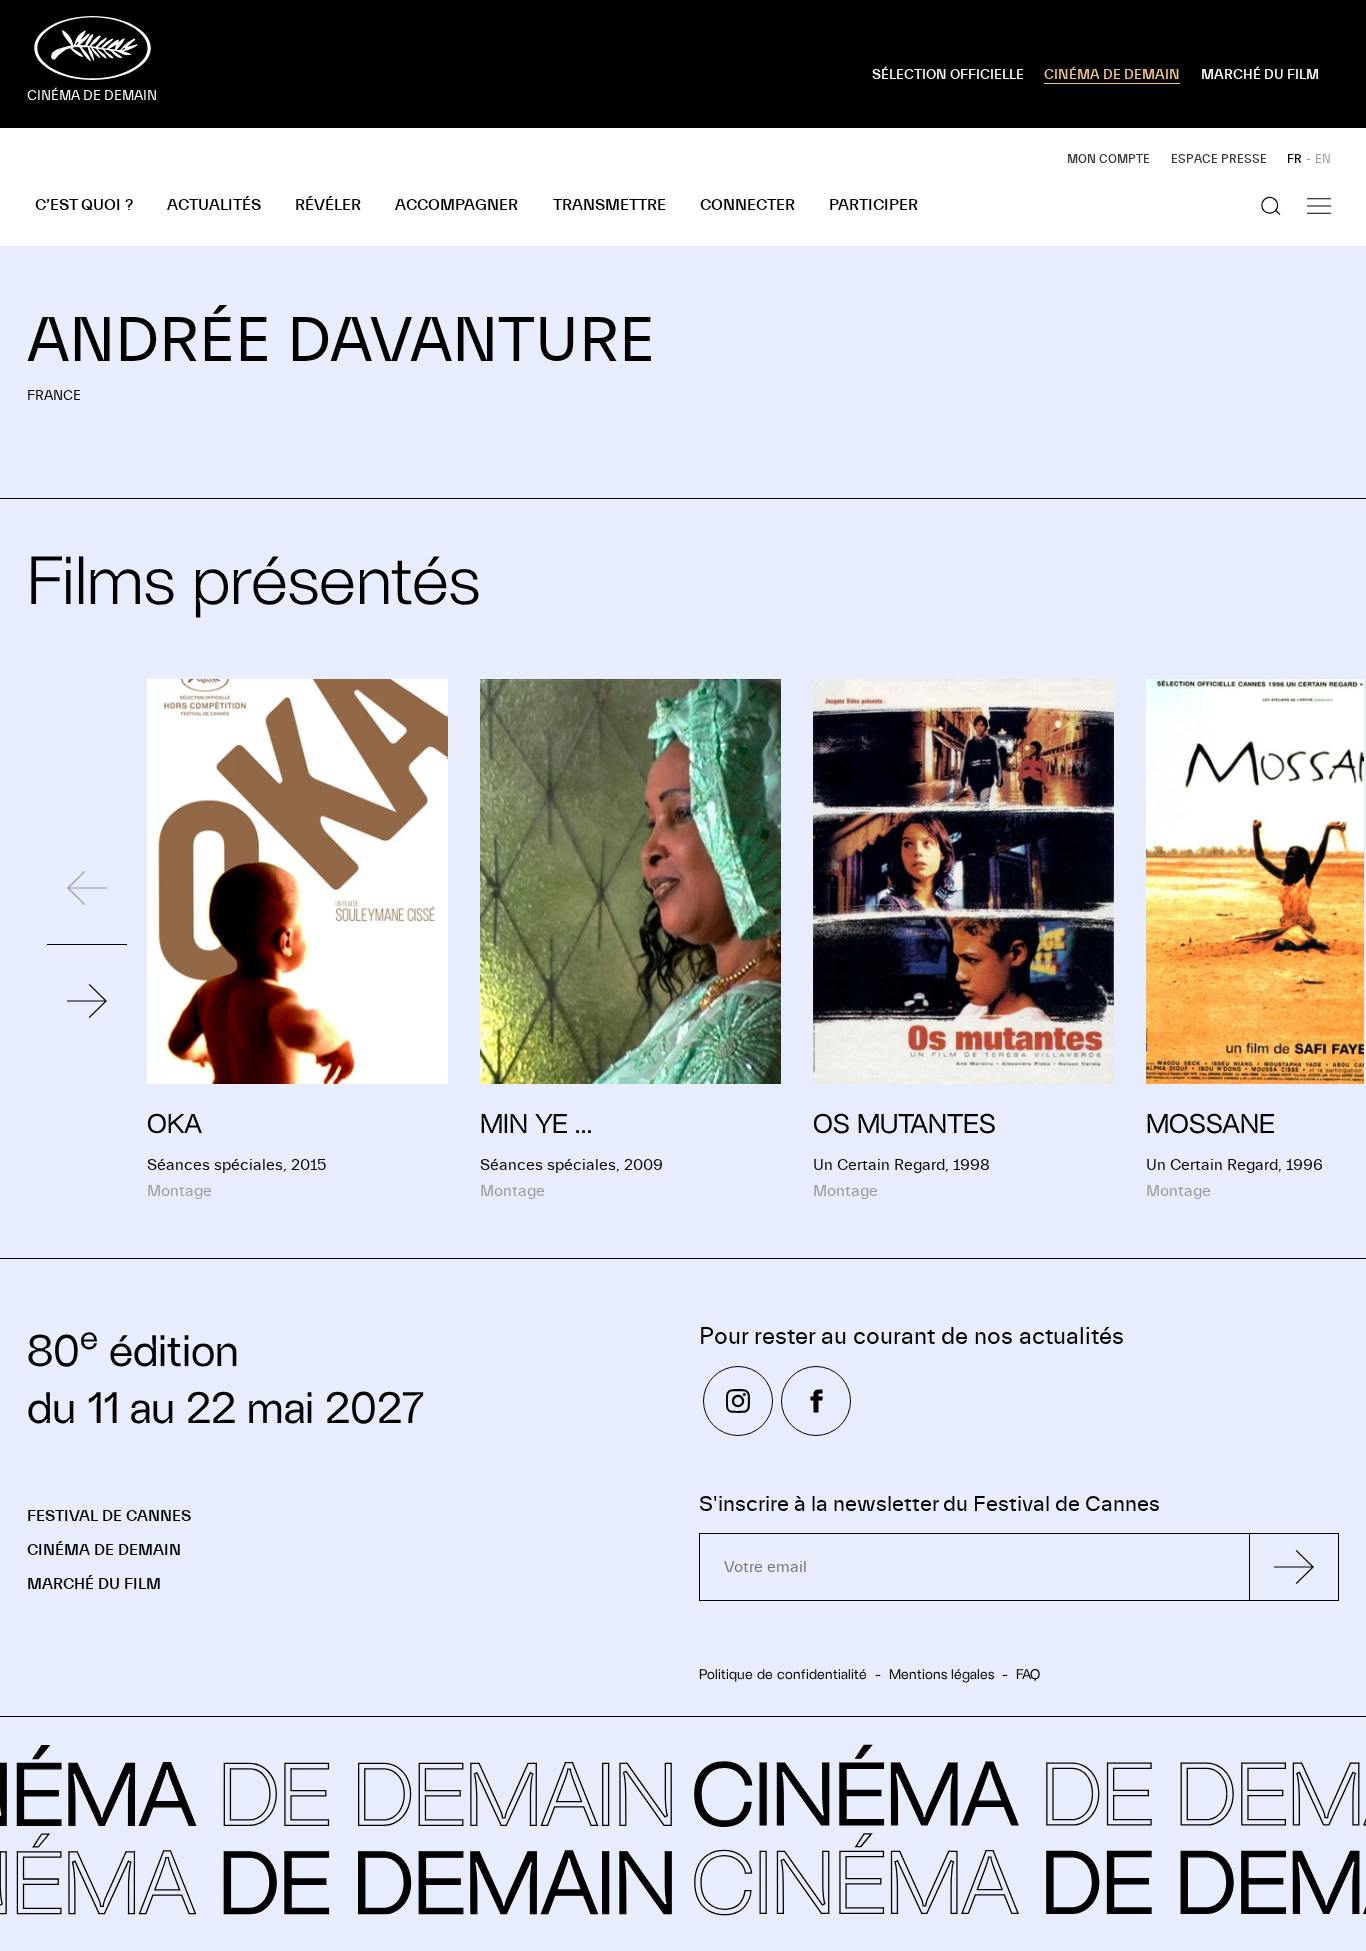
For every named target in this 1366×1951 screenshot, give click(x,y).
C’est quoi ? (84, 205)
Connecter (747, 205)
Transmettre (609, 205)
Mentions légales (941, 1674)
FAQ (1028, 1674)
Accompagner (456, 205)
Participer (873, 205)
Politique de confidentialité (783, 1674)
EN (1323, 159)
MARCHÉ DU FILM (1260, 75)
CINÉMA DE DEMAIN (1112, 75)
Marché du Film (94, 1584)
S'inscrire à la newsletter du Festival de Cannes (929, 1504)
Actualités (214, 205)
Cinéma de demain (104, 1550)
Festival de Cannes (109, 1516)
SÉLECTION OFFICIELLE (948, 75)
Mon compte (1108, 159)
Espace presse (1219, 159)
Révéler (328, 205)
